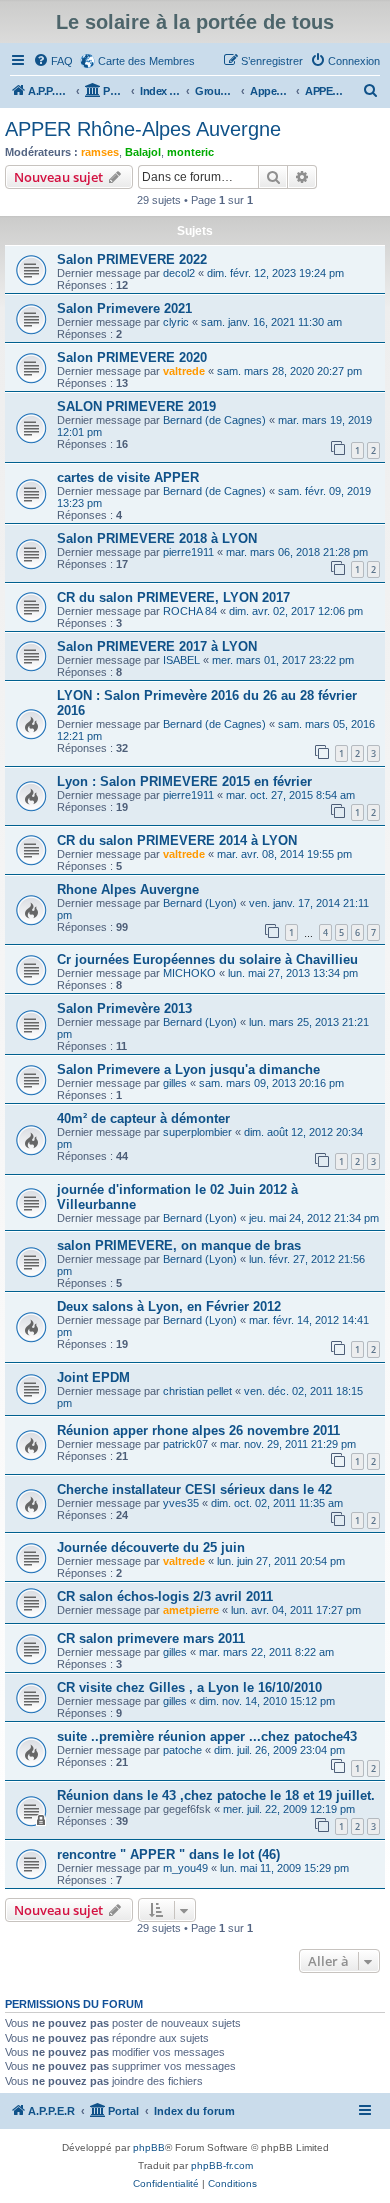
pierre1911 (188, 552)
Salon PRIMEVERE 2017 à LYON (157, 646)
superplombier (197, 1132)
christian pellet (197, 1391)
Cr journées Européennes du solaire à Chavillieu (207, 959)
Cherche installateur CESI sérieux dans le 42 (194, 1489)
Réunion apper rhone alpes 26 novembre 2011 (198, 1430)
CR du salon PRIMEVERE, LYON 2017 (173, 597)
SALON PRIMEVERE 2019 (136, 406)
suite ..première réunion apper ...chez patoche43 (207, 1736)
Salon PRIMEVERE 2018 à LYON (157, 538)
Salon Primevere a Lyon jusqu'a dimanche (188, 1069)
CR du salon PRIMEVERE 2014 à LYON (177, 840)
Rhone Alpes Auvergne (128, 889)
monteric (190, 152)
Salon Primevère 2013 (124, 1008)
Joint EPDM (93, 1377)
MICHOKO (189, 973)
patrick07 (185, 1444)
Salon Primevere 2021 (124, 308)
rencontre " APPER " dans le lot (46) (168, 1854)
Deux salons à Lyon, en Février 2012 (169, 1306)
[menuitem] (53, 61)
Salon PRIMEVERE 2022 (132, 259)
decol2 (179, 273)
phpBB (149, 2147)
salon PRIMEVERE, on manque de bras (179, 1245)
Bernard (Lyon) (200, 903)
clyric (176, 322)
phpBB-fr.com (222, 2165)
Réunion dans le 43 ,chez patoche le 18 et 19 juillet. (216, 1795)
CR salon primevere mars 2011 (151, 1638)
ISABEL (181, 660)
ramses (100, 152)
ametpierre (191, 1610)
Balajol (143, 152)
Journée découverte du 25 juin (151, 1547)
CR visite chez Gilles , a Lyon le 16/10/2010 (189, 1687)
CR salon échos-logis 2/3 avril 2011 (165, 1596)
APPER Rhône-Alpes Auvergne (143, 129)
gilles (175, 1083)
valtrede (184, 371)
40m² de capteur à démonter (143, 1118)
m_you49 (185, 1868)
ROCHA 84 (190, 611)
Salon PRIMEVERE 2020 (132, 357)
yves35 (181, 1503)
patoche (182, 1750)
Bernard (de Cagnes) (214, 420)
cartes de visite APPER (128, 477)
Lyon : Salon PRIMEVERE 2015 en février (184, 781)
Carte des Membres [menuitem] (146, 61)
